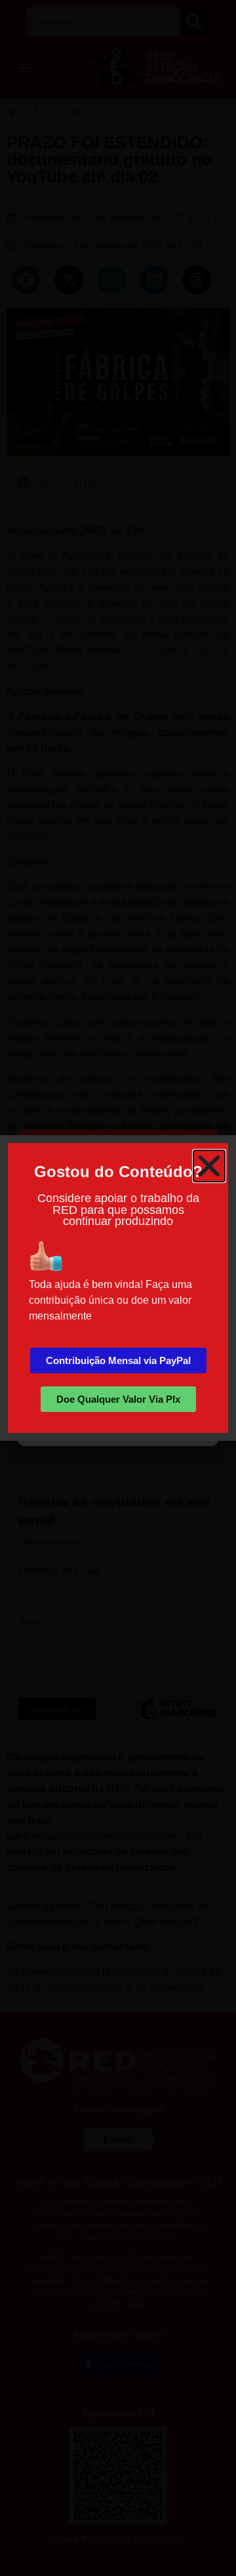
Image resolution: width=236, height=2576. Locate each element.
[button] (209, 1166)
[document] (118, 1288)
